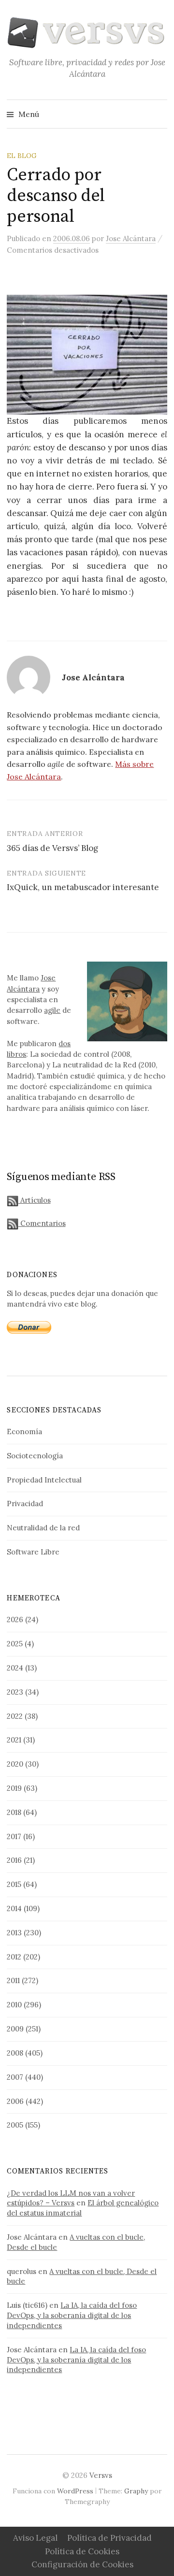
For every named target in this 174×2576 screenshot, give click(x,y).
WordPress (75, 2491)
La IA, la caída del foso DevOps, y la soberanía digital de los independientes (72, 2315)
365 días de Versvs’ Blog (52, 848)
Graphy (136, 2491)
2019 (14, 1788)
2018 (14, 1812)
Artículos (34, 1200)
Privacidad (25, 1504)
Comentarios (42, 1223)
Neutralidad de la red (43, 1528)
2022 (15, 1716)
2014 (14, 1908)
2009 (15, 2029)
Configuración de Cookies (82, 2564)
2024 (15, 1668)
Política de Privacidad (109, 2538)
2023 (15, 1692)
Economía (24, 1432)
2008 (15, 2053)
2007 (15, 2077)
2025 (15, 1644)
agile (52, 1010)
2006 (15, 2101)
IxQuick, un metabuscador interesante (83, 887)
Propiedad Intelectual (44, 1480)
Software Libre (33, 1552)
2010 (14, 2005)
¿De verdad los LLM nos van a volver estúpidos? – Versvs (71, 2198)
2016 (14, 1860)
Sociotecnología (35, 1456)
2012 (14, 1957)
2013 (14, 1933)
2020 (15, 1764)
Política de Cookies (82, 2551)
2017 (14, 1836)
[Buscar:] (159, 114)
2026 (15, 1619)
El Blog (22, 156)
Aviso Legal (35, 2538)
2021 (14, 1740)
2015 (14, 1884)
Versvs (101, 2475)
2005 (15, 2125)
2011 (13, 1980)
